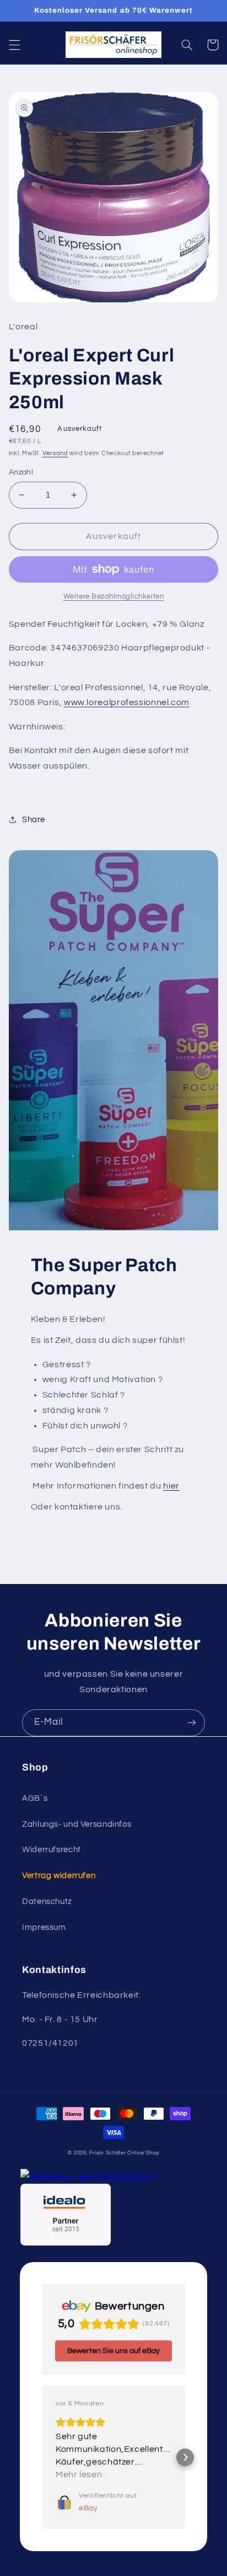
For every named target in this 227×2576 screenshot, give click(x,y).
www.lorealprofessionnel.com (127, 702)
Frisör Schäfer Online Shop (124, 2153)
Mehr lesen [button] (79, 2474)
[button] (14, 45)
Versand (55, 453)
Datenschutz (47, 1902)
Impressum (44, 1927)
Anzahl (21, 472)
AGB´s (35, 1798)
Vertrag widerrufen (59, 1876)
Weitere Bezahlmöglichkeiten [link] (113, 597)
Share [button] (34, 820)
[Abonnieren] (192, 1723)
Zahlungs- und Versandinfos (77, 1824)
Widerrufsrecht (52, 1850)
